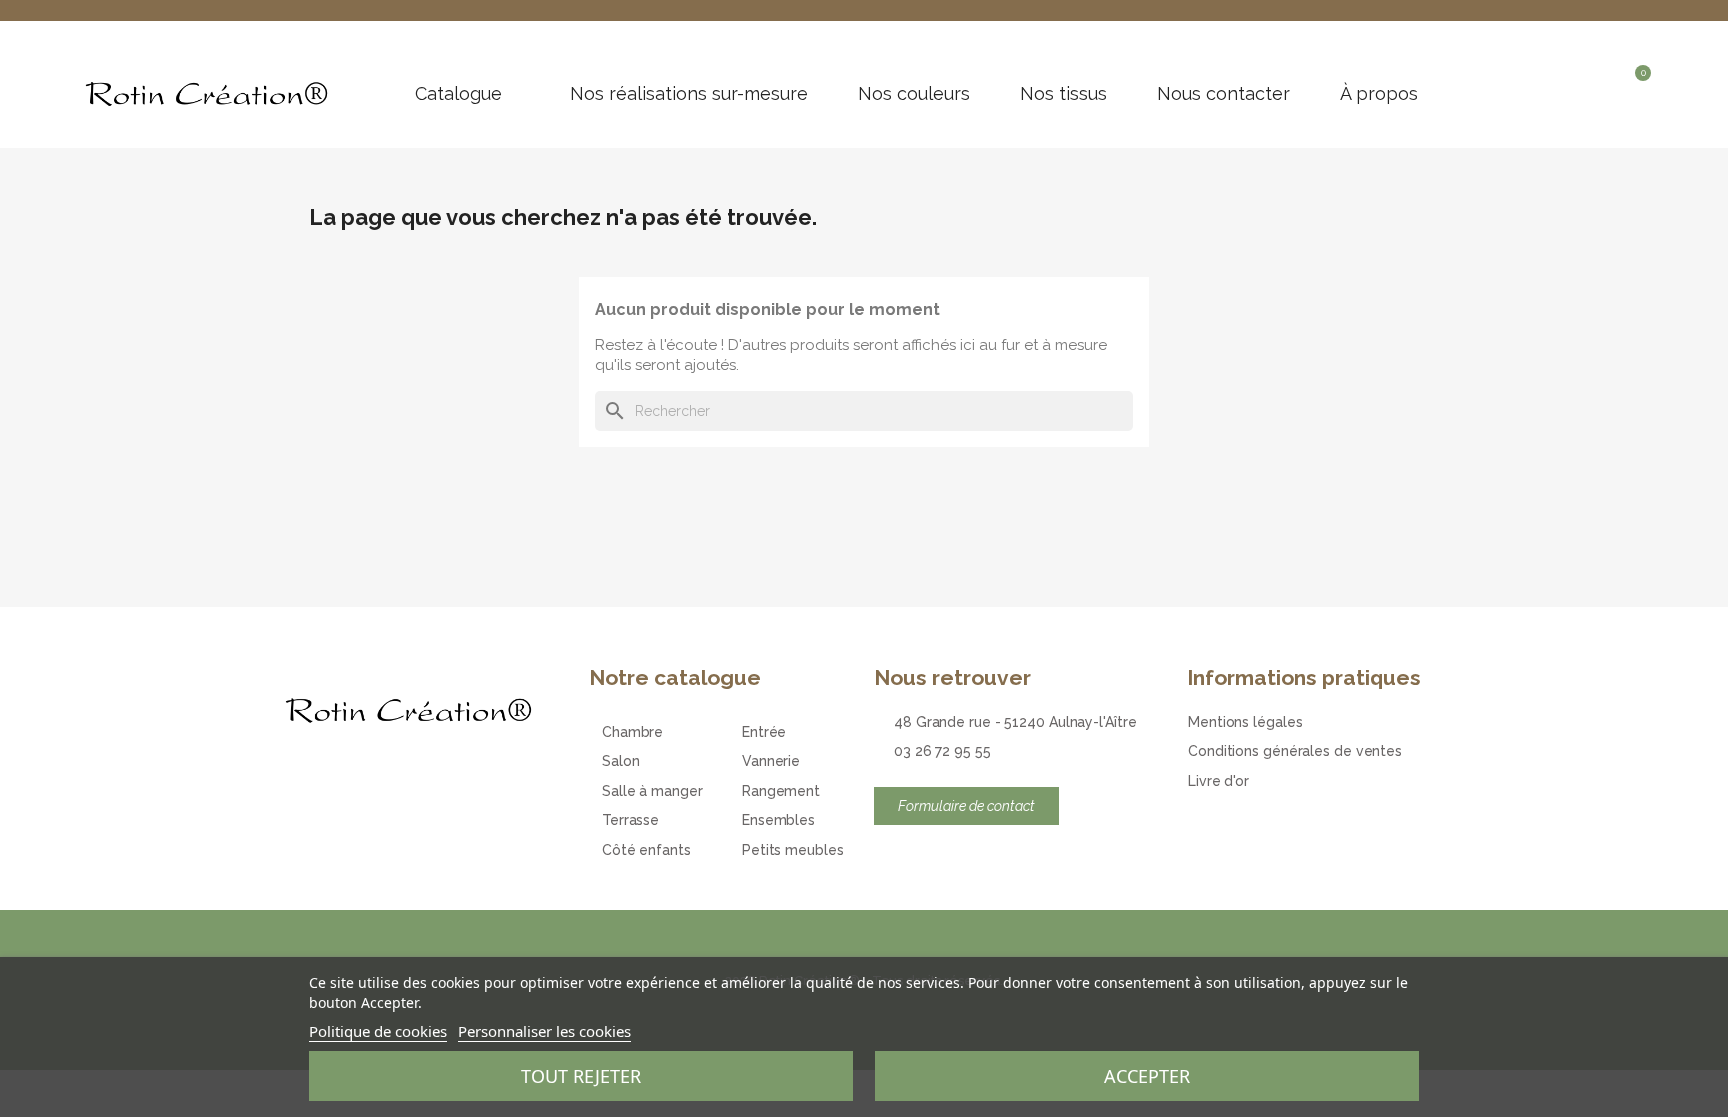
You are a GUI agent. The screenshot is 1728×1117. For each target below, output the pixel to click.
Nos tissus (1063, 94)
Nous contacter (1223, 94)
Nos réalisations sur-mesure (689, 94)
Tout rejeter (581, 1076)
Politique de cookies (378, 1031)
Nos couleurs (914, 94)
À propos (1379, 94)
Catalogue (458, 94)
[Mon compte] (1604, 84)
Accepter (1147, 1076)
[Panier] (1636, 87)
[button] (1569, 84)
